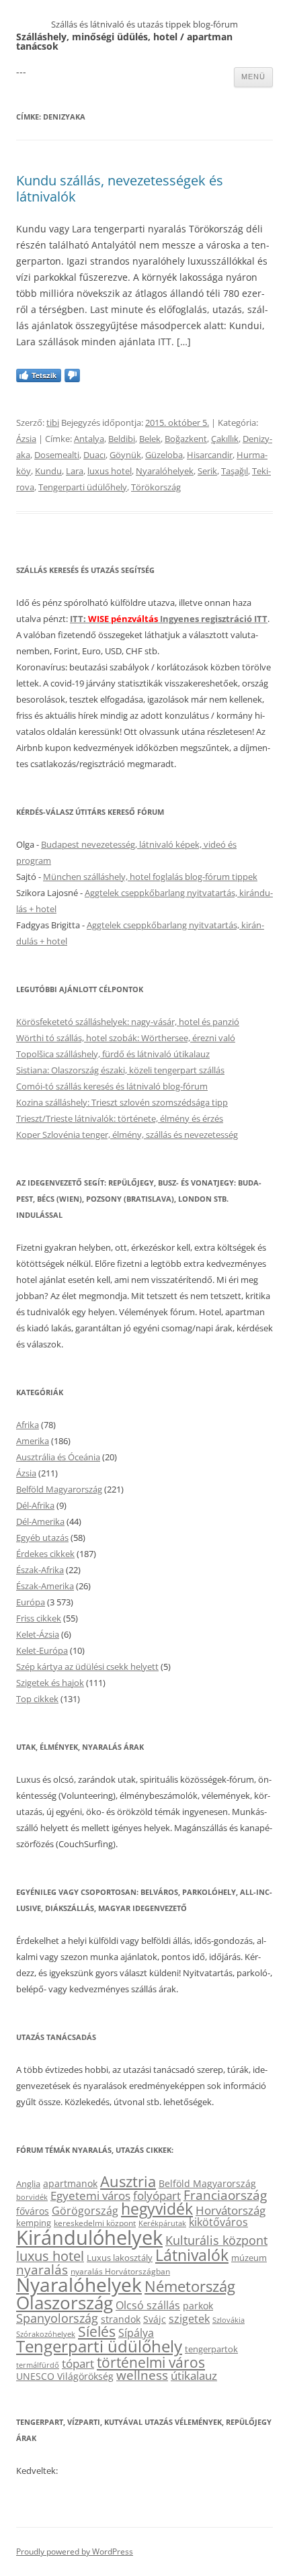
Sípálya (136, 2333)
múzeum (249, 2258)
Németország (190, 2286)
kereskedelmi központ (95, 2223)
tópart (78, 2363)
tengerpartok (211, 2349)
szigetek (189, 2319)
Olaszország (65, 2303)
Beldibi (122, 439)
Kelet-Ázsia (38, 1634)
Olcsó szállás (148, 2305)
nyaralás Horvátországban (120, 2271)
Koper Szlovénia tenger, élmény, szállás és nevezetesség (127, 1135)
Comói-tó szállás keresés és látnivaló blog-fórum (112, 1086)
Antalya (89, 439)
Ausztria (128, 2181)
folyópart (157, 2195)
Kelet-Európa (42, 1650)
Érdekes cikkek (45, 1554)
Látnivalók (192, 2255)
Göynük (125, 455)
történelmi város (151, 2362)
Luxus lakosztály (120, 2258)
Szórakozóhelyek (46, 2334)
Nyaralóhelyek (165, 471)
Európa (31, 1602)
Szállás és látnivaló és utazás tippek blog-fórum (144, 24)
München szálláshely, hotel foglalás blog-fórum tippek (150, 877)
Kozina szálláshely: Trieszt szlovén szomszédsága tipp (122, 1102)
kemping (34, 2223)
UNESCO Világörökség (65, 2376)
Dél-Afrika (35, 1505)
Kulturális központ (216, 2240)
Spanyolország (57, 2318)
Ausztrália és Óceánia (58, 1457)
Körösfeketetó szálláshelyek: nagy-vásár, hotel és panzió (128, 1022)
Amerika (33, 1441)
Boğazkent (186, 439)
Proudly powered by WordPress (75, 2551)
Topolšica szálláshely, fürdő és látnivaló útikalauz (113, 1054)
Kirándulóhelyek (89, 2237)
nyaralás (42, 2269)
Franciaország (225, 2195)
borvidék (32, 2197)
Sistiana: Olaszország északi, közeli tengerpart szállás (120, 1070)
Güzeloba (164, 455)
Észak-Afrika (40, 1570)
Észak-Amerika (45, 1586)
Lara (75, 471)
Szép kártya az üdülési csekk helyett (87, 1667)
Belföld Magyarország (59, 1489)
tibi (53, 423)
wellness (142, 2375)
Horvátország (231, 2210)
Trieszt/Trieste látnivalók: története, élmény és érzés (120, 1118)
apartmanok (70, 2183)
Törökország (156, 487)
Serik (207, 471)
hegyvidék (157, 2209)
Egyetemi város (90, 2195)
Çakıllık (225, 439)
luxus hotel (110, 471)
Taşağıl (235, 471)
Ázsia (26, 439)
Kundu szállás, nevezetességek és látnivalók (120, 188)
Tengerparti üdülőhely (83, 487)
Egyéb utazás (42, 1538)
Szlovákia (229, 2320)
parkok (198, 2306)
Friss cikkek (39, 1618)
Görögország (85, 2211)
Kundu (48, 471)
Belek (150, 439)
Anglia (28, 2184)
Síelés (97, 2331)
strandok (121, 2319)
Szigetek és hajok (50, 1683)
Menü (253, 77)
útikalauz (194, 2375)
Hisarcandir (210, 455)
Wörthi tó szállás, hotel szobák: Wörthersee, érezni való (126, 1038)
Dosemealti (57, 455)
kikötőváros (218, 2222)
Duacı (94, 455)
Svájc (155, 2319)
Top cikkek (37, 1699)
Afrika (28, 1425)
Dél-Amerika (40, 1521)
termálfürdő (38, 2365)
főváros (33, 2211)
